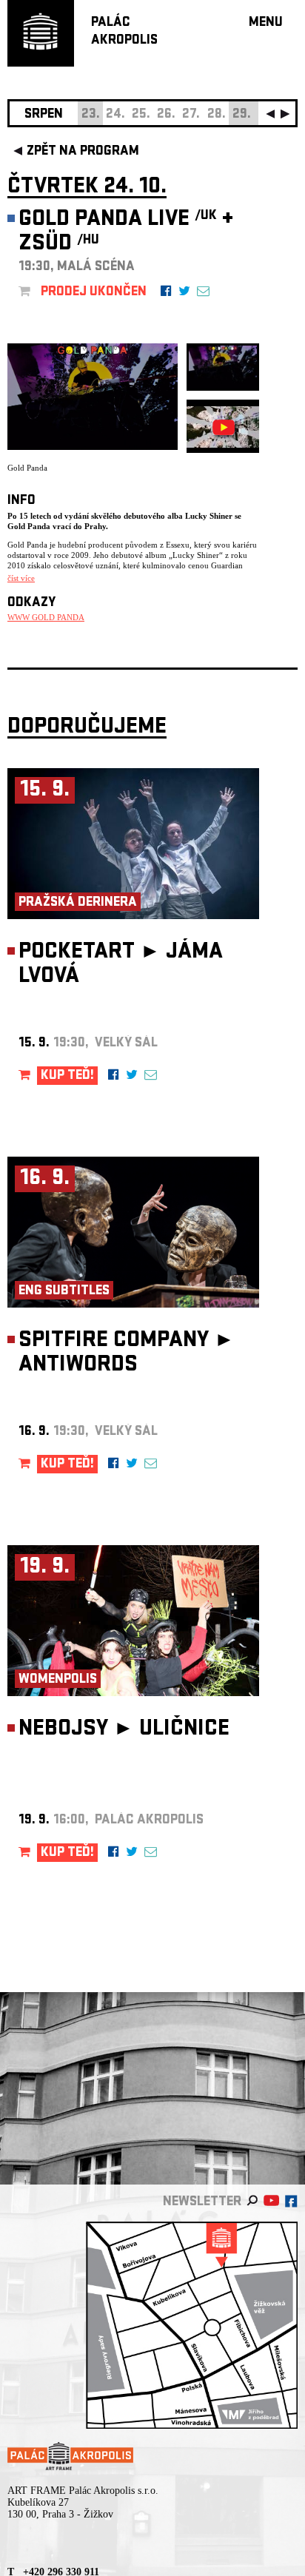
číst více (21, 578)
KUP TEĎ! (67, 1076)
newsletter (202, 2203)
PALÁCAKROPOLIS (124, 32)
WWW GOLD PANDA (46, 617)
